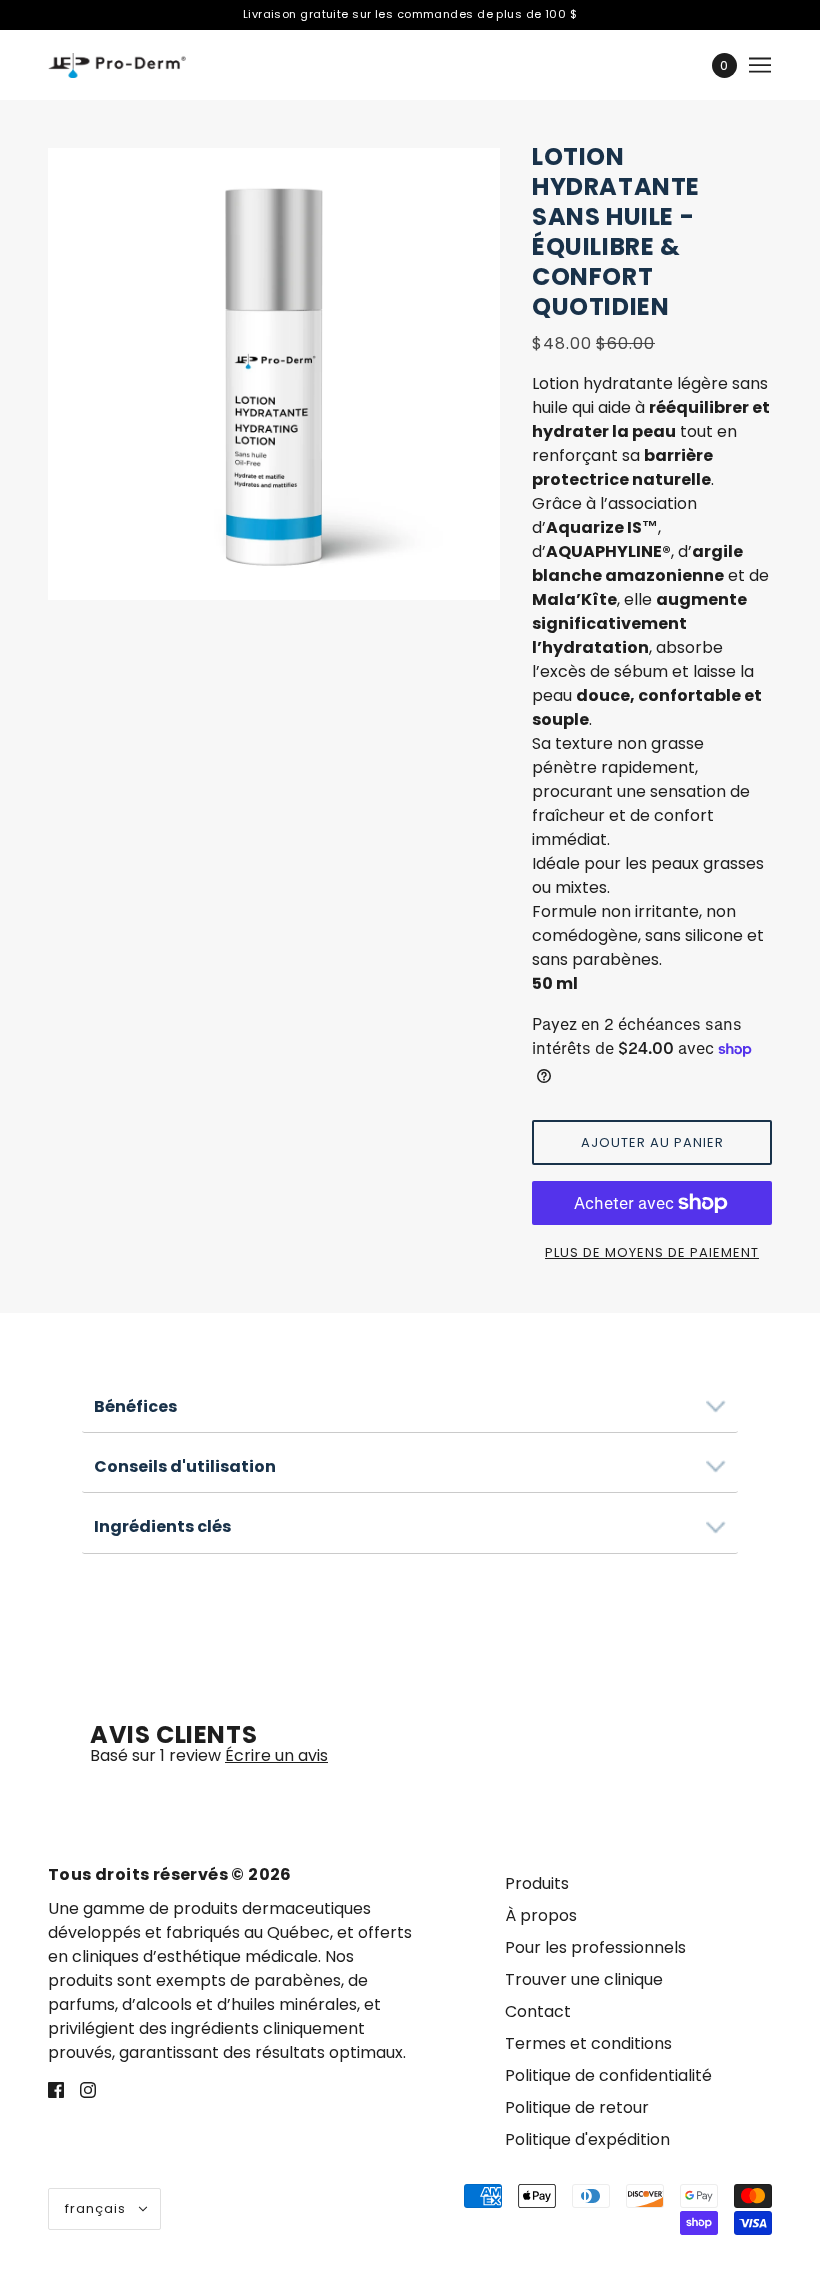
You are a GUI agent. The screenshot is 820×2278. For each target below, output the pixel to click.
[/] (117, 65)
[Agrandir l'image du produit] (274, 374)
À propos (541, 1915)
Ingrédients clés (162, 1526)
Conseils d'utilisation (185, 1466)
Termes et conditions (588, 2043)
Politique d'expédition (587, 2139)
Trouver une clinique (584, 1979)
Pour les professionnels (595, 1947)
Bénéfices (135, 1406)
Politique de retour (577, 2107)
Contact (538, 2011)
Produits (537, 1883)
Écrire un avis (276, 1755)
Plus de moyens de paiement (652, 1252)
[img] (56, 2089)
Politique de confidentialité (608, 2075)
